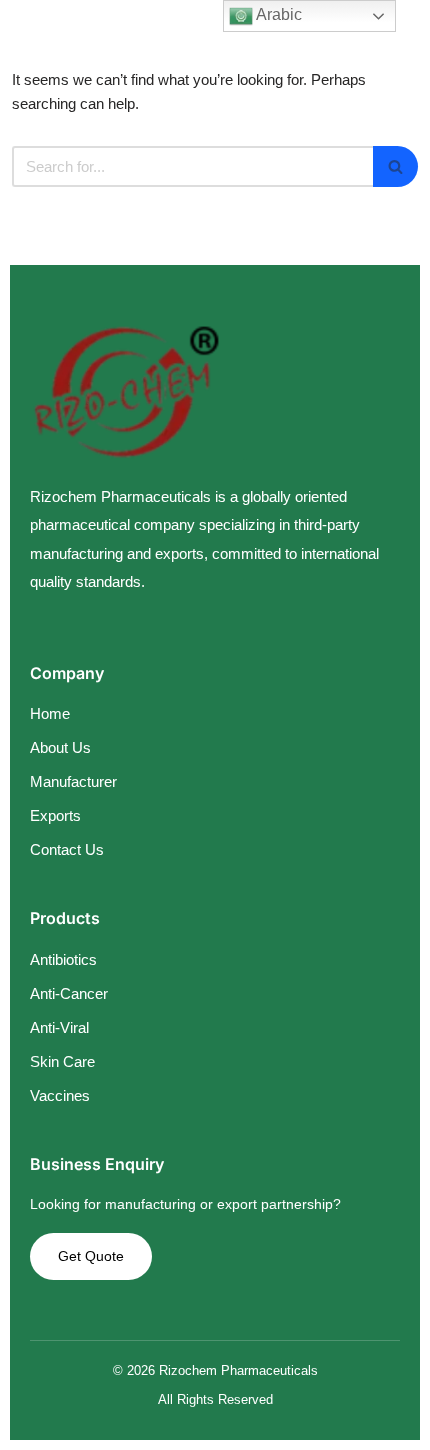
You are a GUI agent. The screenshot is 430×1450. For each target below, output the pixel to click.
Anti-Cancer (69, 993)
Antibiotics (63, 959)
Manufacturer (73, 781)
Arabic (277, 14)
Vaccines (60, 1095)
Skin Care (62, 1061)
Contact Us (67, 849)
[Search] (395, 166)
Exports (55, 815)
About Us (60, 747)
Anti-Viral (59, 1027)
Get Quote (91, 1256)
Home (50, 713)
